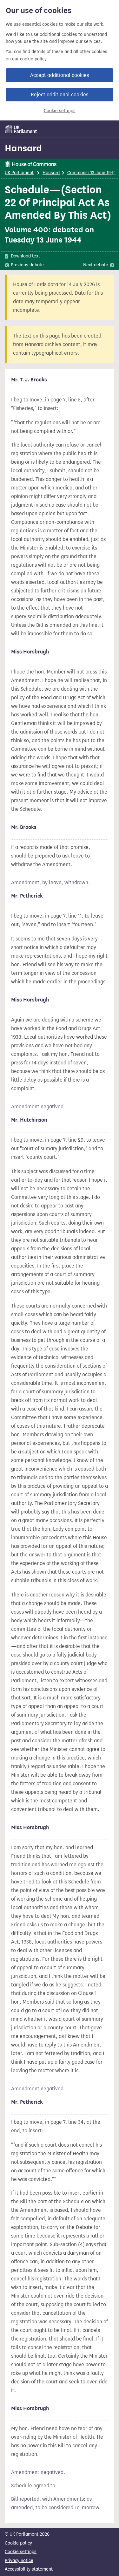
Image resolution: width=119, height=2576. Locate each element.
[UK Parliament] (21, 129)
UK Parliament (19, 173)
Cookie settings (60, 111)
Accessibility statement (29, 2569)
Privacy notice (19, 2561)
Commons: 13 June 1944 (92, 173)
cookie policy (33, 59)
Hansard (23, 148)
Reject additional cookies (60, 95)
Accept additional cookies (60, 75)
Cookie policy (18, 2543)
